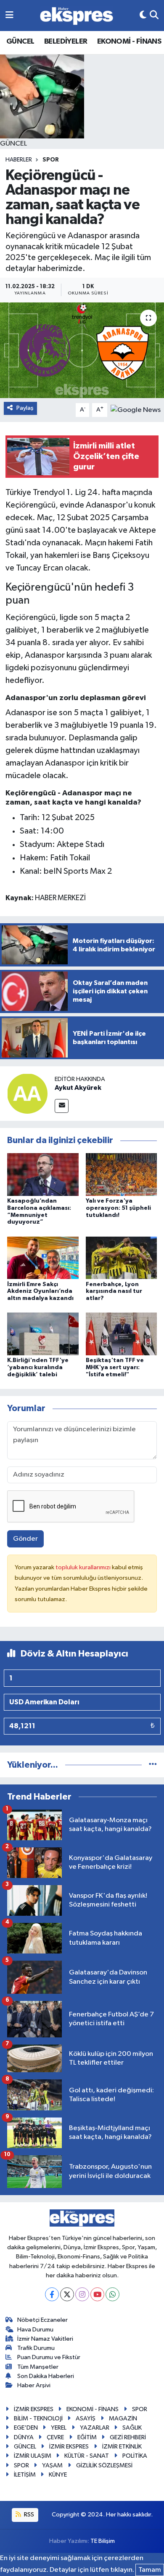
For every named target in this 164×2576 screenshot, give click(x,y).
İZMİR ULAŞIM (33, 2456)
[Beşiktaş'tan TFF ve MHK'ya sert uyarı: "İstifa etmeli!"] (122, 1334)
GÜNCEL (20, 42)
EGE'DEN (26, 2428)
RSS (28, 2515)
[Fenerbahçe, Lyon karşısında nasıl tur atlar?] (122, 1257)
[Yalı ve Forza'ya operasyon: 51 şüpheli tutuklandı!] (122, 1174)
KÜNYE (58, 2475)
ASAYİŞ (86, 2418)
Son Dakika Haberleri (46, 2376)
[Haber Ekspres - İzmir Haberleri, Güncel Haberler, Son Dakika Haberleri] (77, 16)
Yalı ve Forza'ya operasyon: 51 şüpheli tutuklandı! (118, 1208)
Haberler (19, 160)
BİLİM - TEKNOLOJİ (38, 2418)
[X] (67, 2294)
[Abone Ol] (136, 410)
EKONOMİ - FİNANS (129, 42)
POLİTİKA (135, 2456)
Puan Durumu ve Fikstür (49, 2357)
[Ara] (154, 15)
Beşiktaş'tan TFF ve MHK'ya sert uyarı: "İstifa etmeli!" (115, 1367)
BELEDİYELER (66, 42)
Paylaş (25, 408)
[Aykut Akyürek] (27, 1094)
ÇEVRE (55, 2437)
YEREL (59, 2428)
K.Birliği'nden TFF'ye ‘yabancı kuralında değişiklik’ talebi (38, 1367)
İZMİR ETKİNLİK (122, 2447)
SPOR (51, 160)
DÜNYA (24, 2437)
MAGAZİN (123, 2418)
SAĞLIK (132, 2428)
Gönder (25, 1539)
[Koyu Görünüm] (143, 15)
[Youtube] (97, 2294)
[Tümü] (153, 1765)
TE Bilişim (103, 2541)
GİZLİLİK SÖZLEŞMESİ (104, 2465)
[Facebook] (52, 2294)
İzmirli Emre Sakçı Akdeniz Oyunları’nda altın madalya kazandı (40, 1292)
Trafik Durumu (36, 2348)
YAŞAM (52, 2465)
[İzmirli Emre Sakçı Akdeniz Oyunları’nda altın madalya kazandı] (43, 1257)
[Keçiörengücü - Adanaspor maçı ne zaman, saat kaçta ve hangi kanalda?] (82, 350)
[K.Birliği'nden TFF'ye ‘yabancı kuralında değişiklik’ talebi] (43, 1334)
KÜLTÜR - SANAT (87, 2456)
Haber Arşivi (34, 2385)
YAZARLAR (95, 2428)
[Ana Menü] (9, 15)
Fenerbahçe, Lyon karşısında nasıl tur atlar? (114, 1292)
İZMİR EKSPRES (34, 2409)
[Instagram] (82, 2294)
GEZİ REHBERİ (128, 2437)
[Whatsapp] (112, 2294)
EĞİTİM (87, 2437)
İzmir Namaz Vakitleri (45, 2339)
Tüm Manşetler (38, 2367)
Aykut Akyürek (78, 1088)
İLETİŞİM (25, 2475)
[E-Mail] (62, 1106)
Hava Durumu (35, 2330)
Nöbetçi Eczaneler (42, 2320)
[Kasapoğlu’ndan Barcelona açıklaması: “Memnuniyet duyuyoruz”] (43, 1174)
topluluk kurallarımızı (84, 1567)
